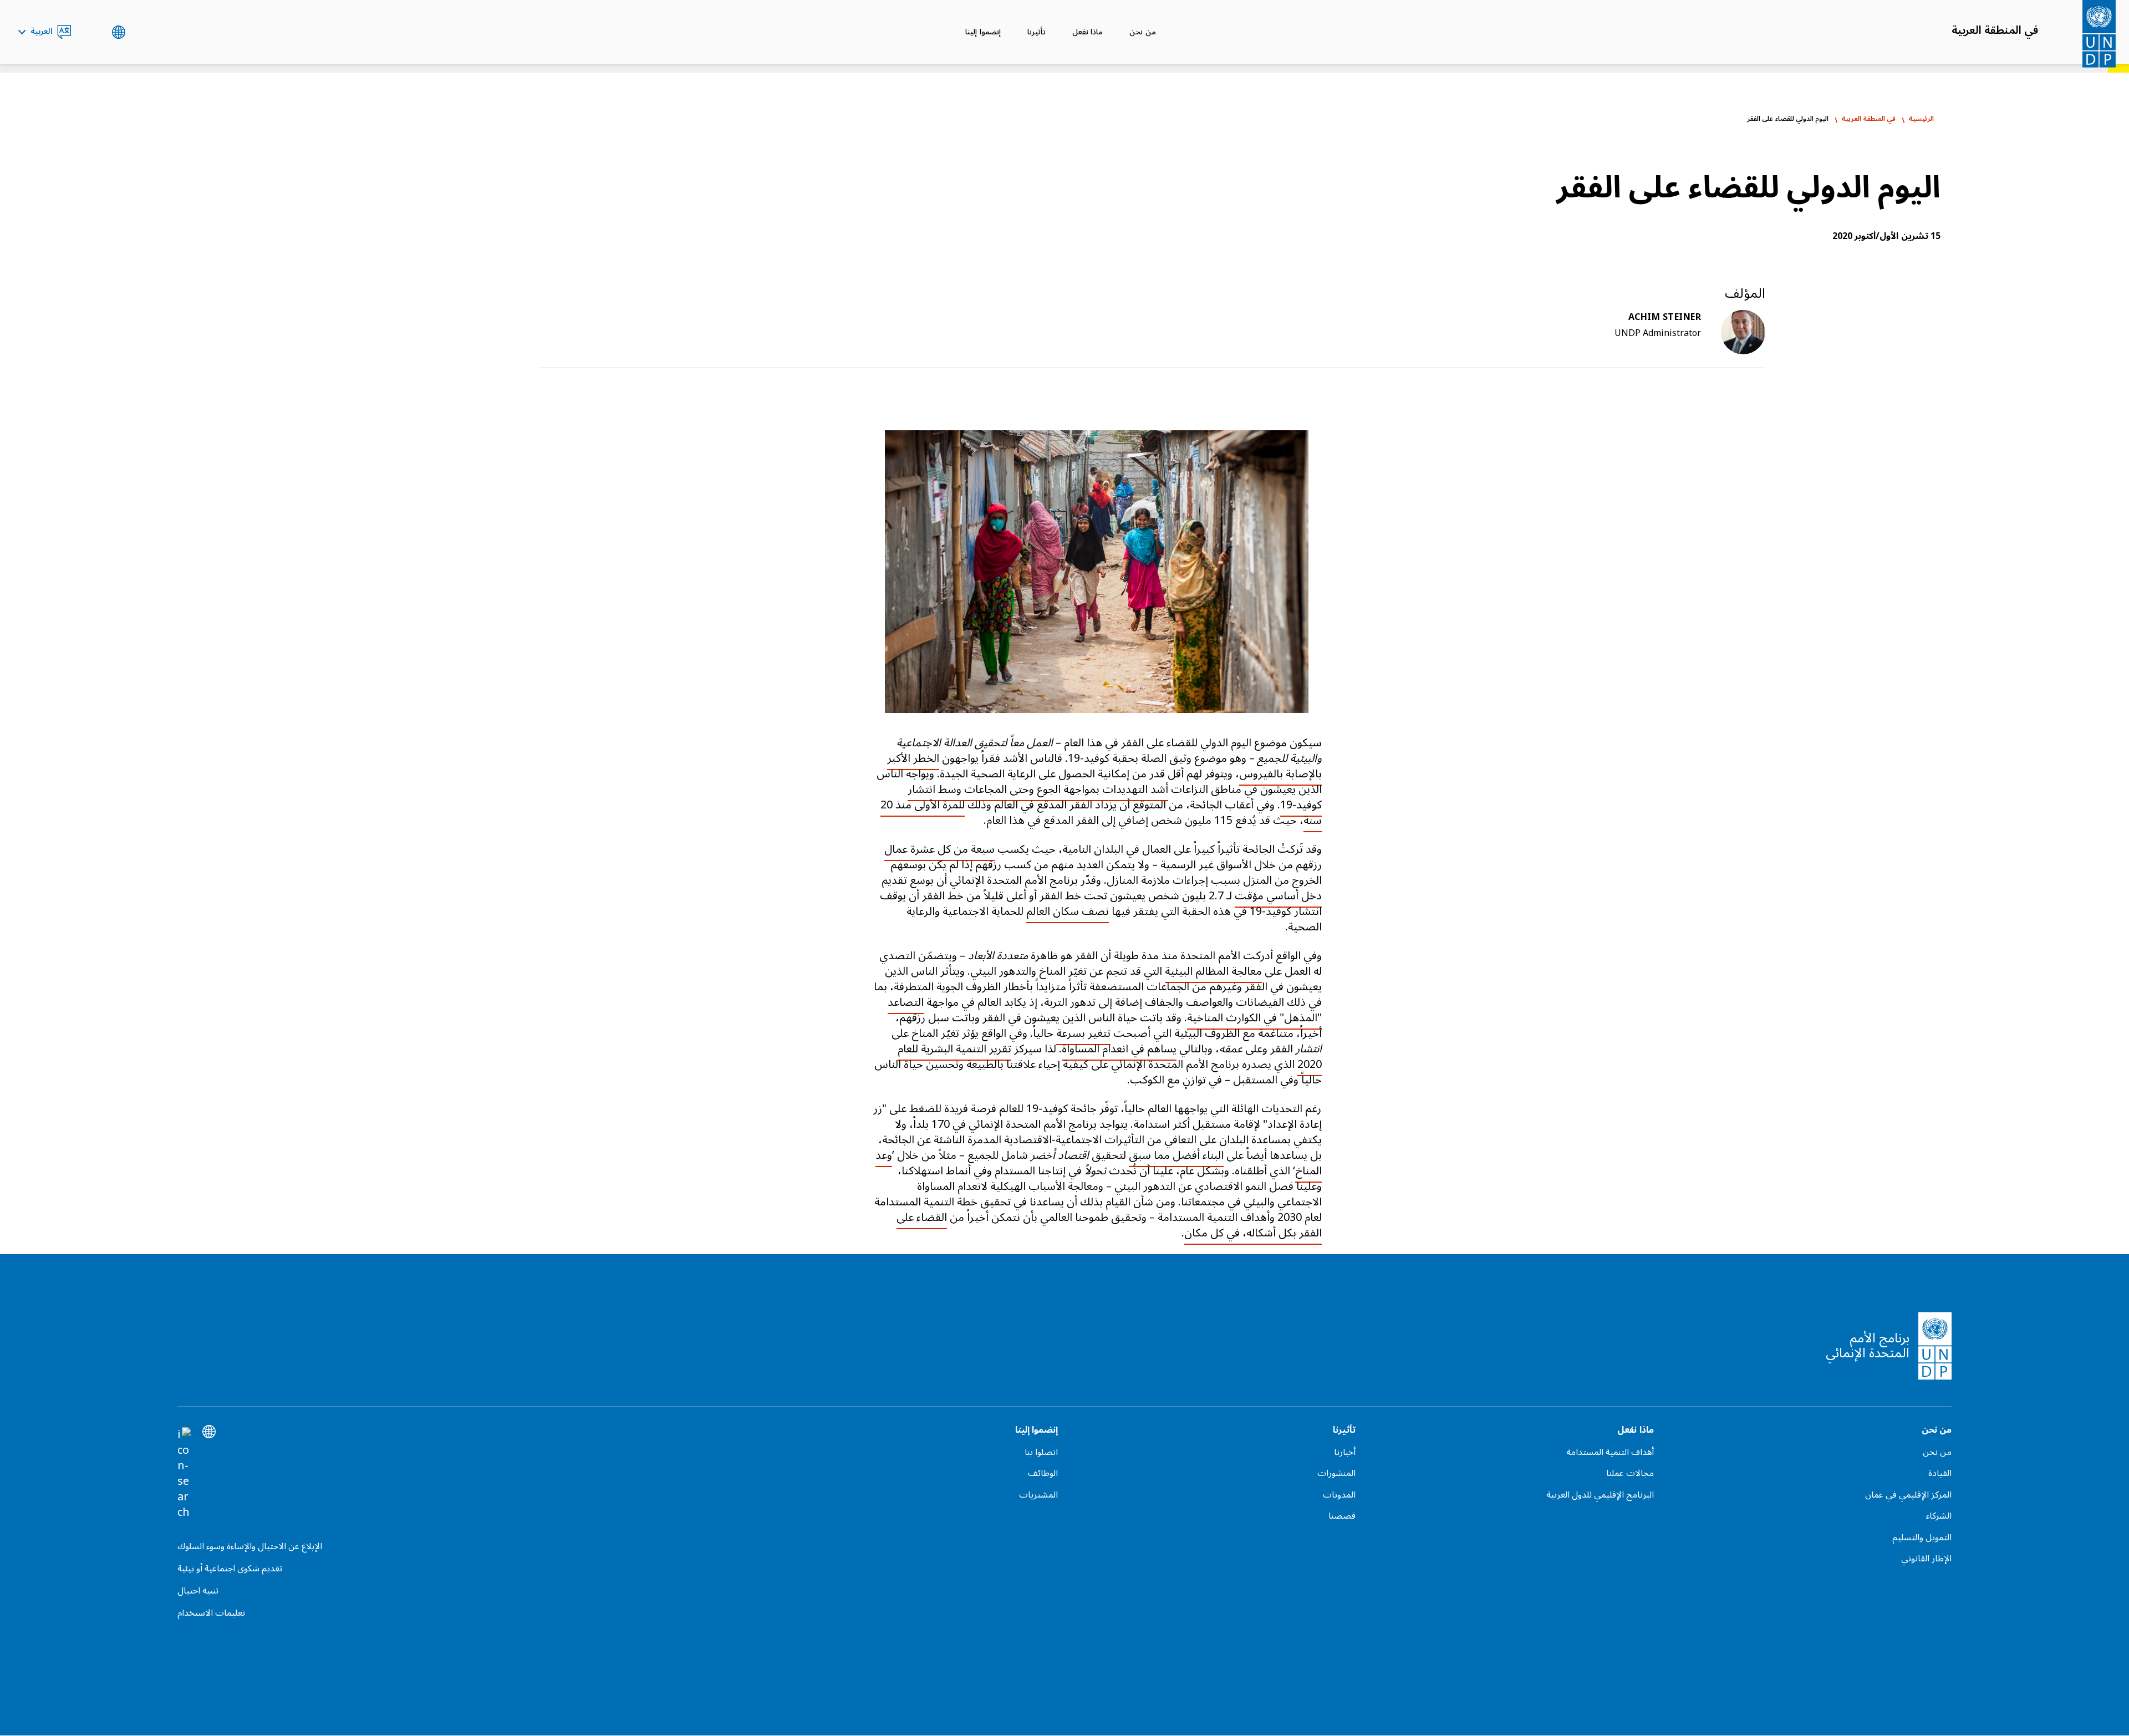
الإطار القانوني (1926, 1559)
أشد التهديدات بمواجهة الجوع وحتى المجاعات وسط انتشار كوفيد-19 (1115, 797)
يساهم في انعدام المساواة (1119, 1049)
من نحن (1142, 32)
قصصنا (1342, 1516)
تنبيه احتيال (198, 1591)
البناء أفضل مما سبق (1176, 1155)
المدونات (1339, 1495)
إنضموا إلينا (983, 32)
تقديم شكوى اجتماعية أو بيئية (230, 1569)
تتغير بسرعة (1083, 1034)
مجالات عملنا (1630, 1473)
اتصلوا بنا (1041, 1452)
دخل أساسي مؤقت (1278, 896)
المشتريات (1038, 1495)
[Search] (184, 1474)
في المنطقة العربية (1995, 30)
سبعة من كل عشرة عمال (939, 849)
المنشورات (1336, 1473)
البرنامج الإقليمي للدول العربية (1600, 1495)
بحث (91, 32)
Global (118, 32)
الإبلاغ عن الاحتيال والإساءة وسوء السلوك (250, 1546)
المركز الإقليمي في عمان (1908, 1495)
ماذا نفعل (1088, 32)
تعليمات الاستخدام (211, 1613)
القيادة (1940, 1473)
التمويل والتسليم (1922, 1538)
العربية (42, 32)
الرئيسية (1921, 119)
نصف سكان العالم (1068, 912)
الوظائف (1043, 1473)
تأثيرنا (1037, 32)
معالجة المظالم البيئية (1213, 971)
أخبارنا (1345, 1452)
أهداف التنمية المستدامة (1610, 1452)
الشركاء (1939, 1516)
